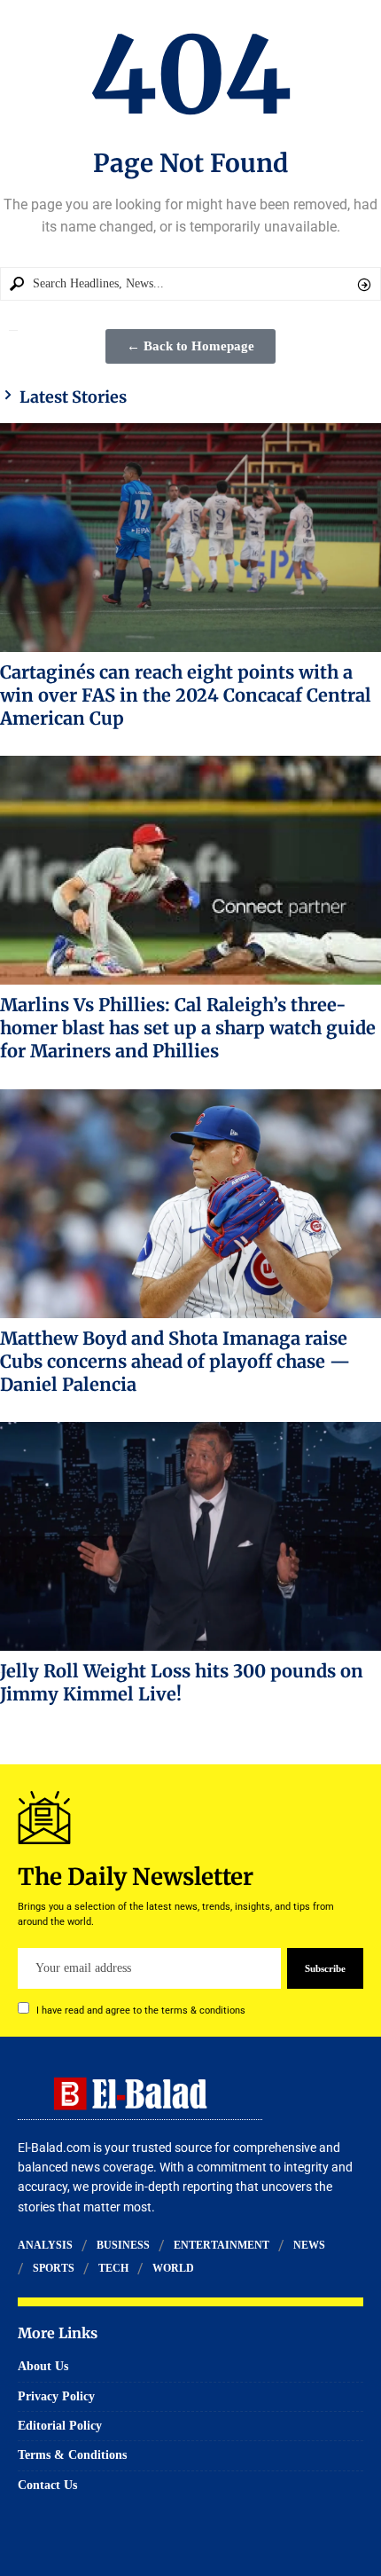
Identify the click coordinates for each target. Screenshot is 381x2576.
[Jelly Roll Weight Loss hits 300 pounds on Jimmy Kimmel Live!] (190, 1536)
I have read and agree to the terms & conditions (141, 2011)
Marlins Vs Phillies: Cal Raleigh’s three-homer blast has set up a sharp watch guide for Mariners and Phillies (188, 1028)
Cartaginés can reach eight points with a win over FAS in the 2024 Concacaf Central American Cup (186, 695)
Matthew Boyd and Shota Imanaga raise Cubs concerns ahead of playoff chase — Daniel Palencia (175, 1361)
